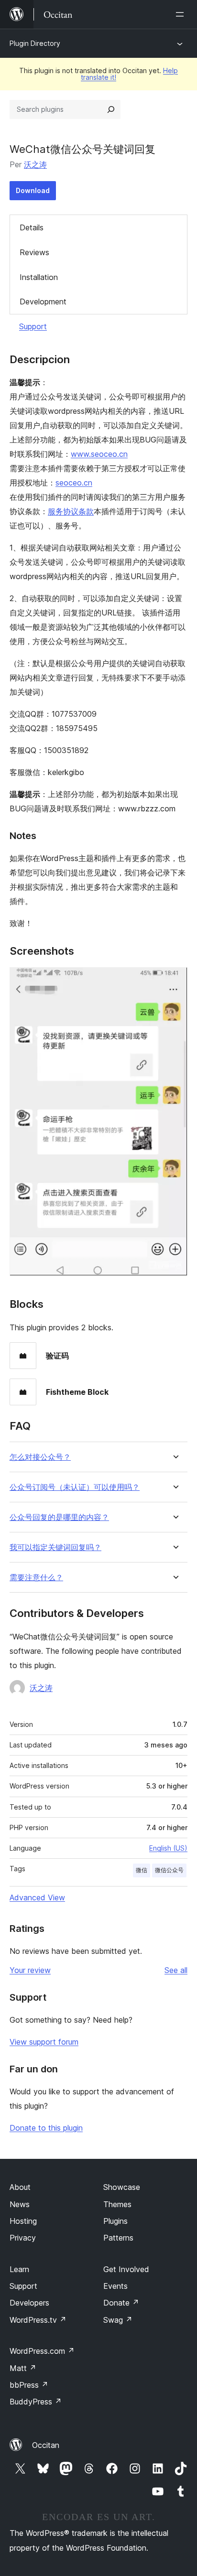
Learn (19, 2269)
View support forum (44, 2042)
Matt (23, 2368)
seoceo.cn (74, 483)
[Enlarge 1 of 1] (175, 980)
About (20, 2187)
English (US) (168, 1848)
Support (33, 326)
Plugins (115, 2221)
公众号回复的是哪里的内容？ (59, 1517)
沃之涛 (35, 164)
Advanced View (37, 1897)
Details (32, 227)
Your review (30, 1970)
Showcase (122, 2187)
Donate (121, 2303)
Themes (117, 2204)
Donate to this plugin (46, 2128)
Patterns (118, 2238)
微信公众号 (169, 1870)
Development (43, 302)
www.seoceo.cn (99, 454)
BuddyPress (36, 2402)
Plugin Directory (35, 43)
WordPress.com (42, 2351)
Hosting (23, 2221)
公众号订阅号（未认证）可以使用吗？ (75, 1487)
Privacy (23, 2238)
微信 (142, 1870)
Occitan (46, 2445)
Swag (118, 2320)
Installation (39, 277)
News (20, 2204)
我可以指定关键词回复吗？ (55, 1547)
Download (33, 190)
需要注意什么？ (36, 1578)
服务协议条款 (71, 511)
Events (115, 2286)
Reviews (34, 252)
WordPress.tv (38, 2320)
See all (176, 1970)
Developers (29, 2303)
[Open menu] (182, 14)
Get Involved (126, 2269)
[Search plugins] (111, 109)
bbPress (29, 2385)
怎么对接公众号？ (40, 1457)
